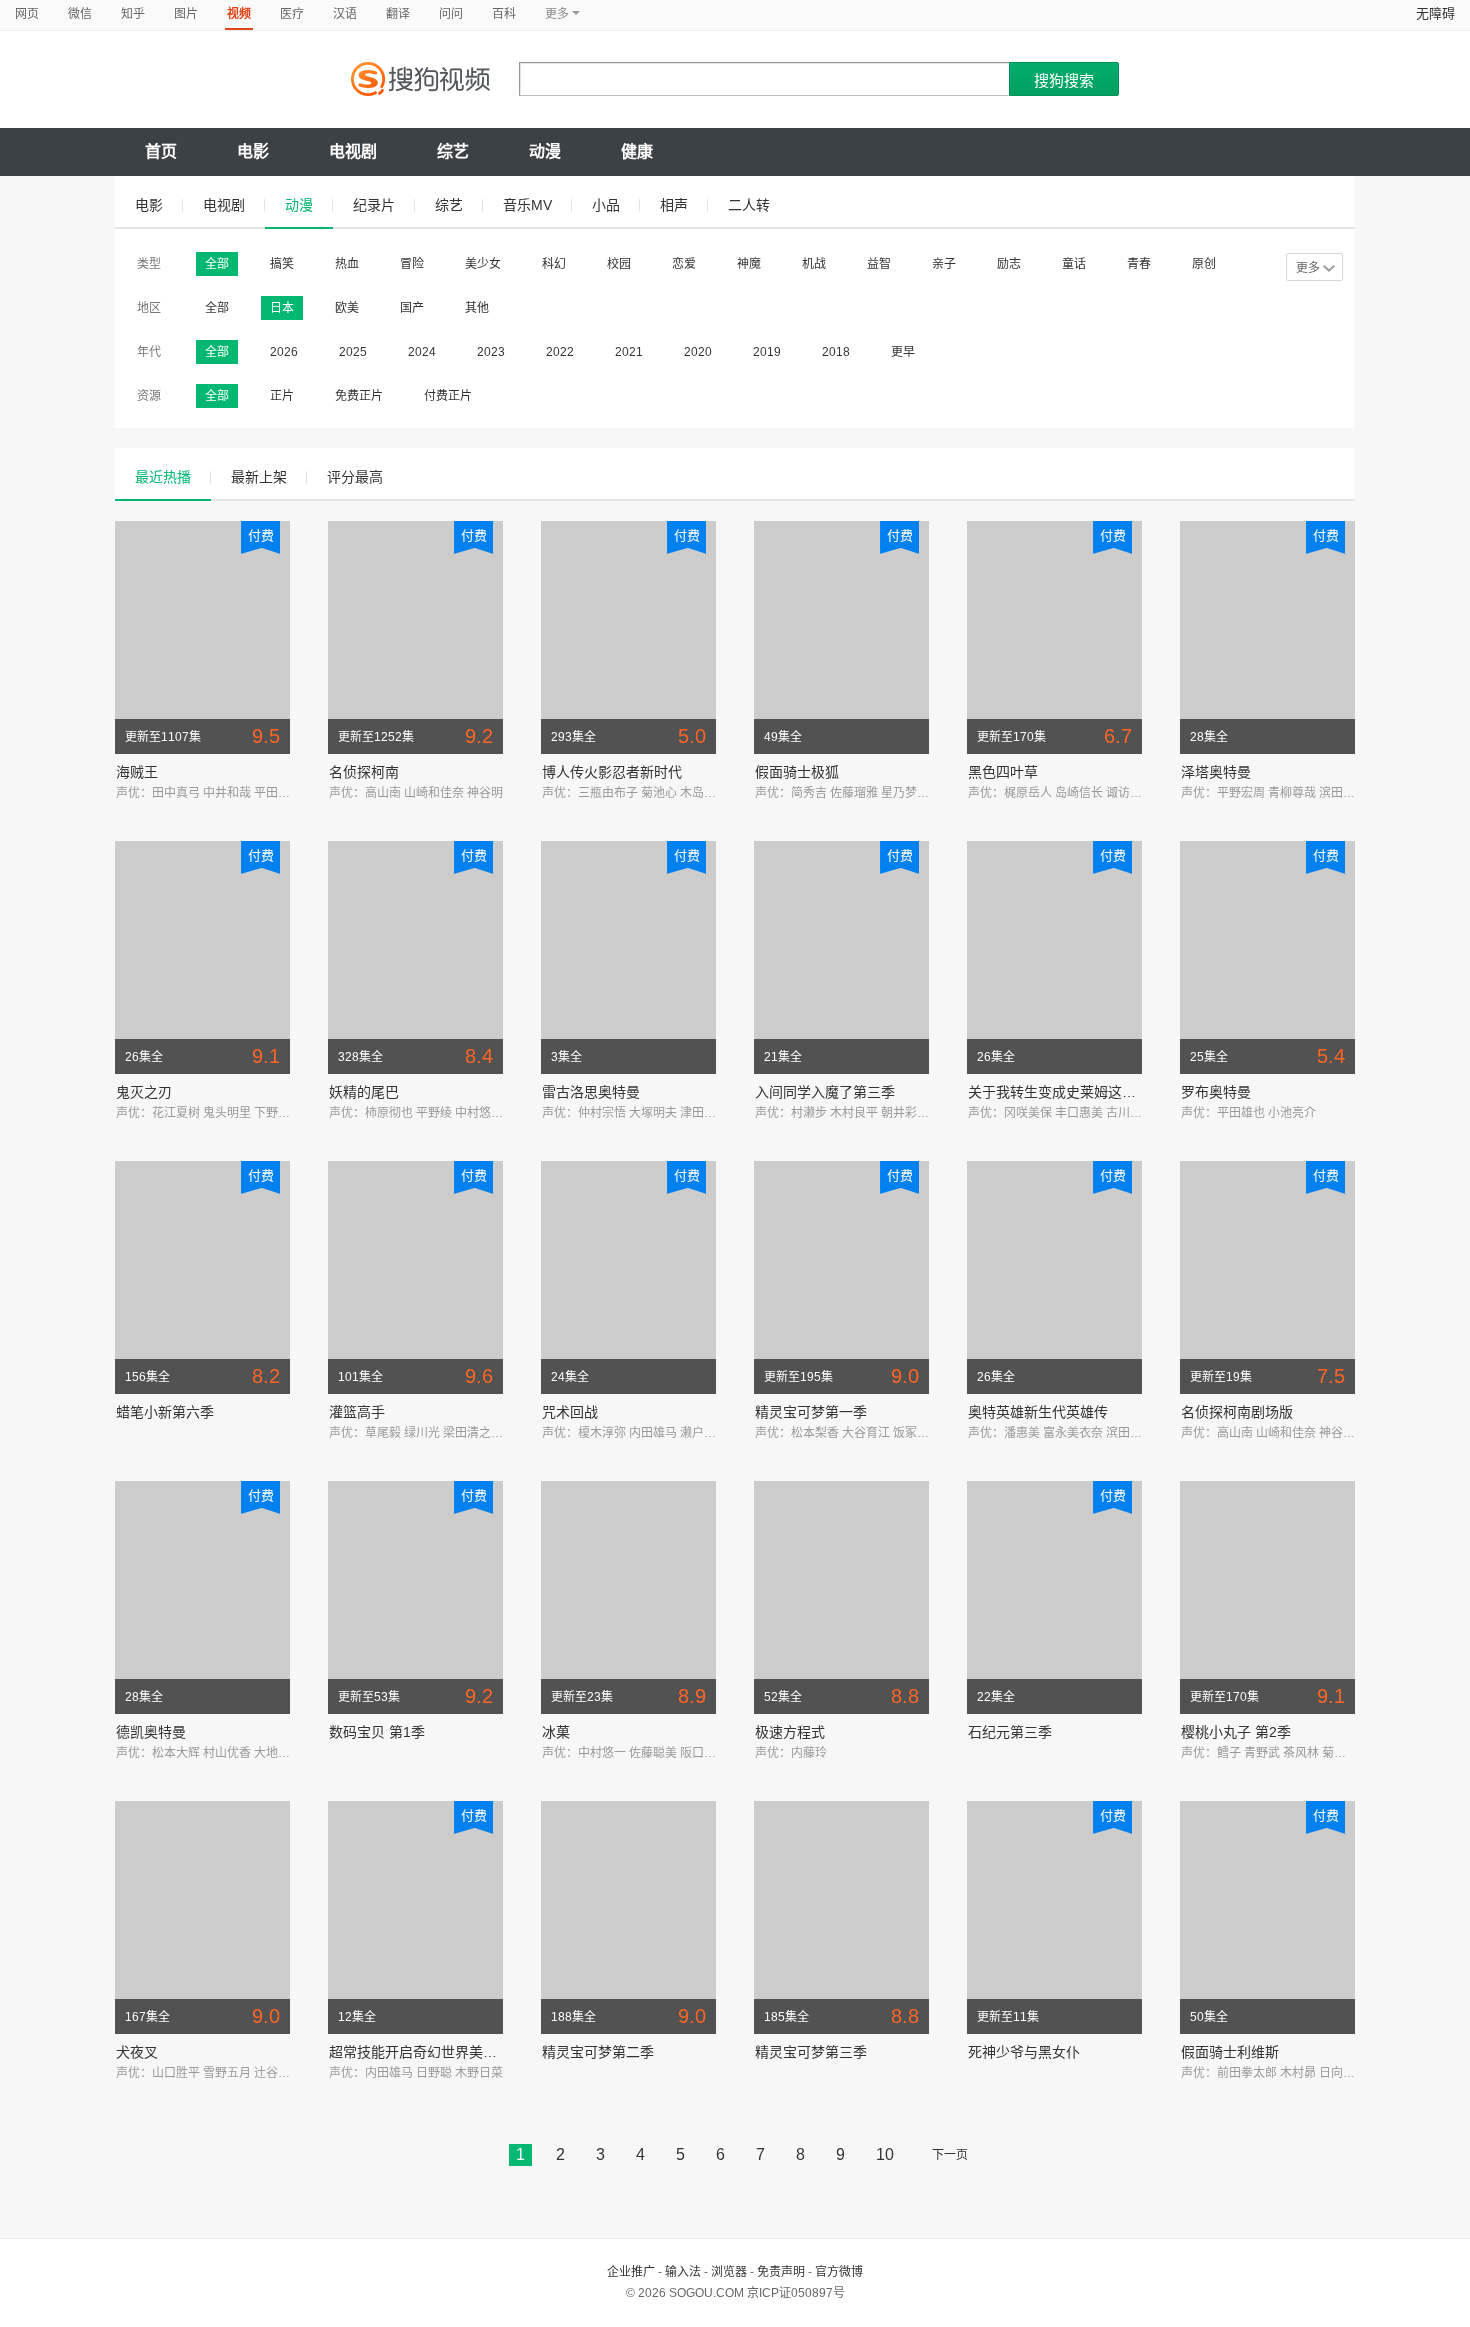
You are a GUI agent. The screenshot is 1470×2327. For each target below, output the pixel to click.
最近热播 (163, 477)
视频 (239, 14)
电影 (253, 151)
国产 (412, 308)
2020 (698, 352)
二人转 (749, 205)
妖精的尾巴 (364, 1092)
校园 (619, 264)
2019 (767, 352)
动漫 (545, 151)
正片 (282, 396)
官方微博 (839, 2272)
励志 (1009, 264)
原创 (1204, 264)
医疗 (292, 14)
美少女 (483, 264)
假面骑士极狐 (797, 772)
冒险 (412, 264)
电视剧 (353, 151)
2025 (353, 352)
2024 (422, 352)
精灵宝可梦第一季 (811, 1412)
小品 (606, 205)
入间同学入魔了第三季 (825, 1092)
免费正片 (359, 396)
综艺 (453, 151)
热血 (347, 264)
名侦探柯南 (364, 772)
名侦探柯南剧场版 (1237, 1412)
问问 (451, 14)
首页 (161, 151)
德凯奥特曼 (151, 1732)
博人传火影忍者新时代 (612, 772)
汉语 (345, 14)
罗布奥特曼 (1216, 1092)
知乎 (133, 14)
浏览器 (729, 2272)
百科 (504, 14)
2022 (560, 352)
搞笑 (282, 264)
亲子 (944, 264)
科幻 (554, 264)
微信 (80, 14)
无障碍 (1435, 13)
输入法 (683, 2272)
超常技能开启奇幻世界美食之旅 (427, 2052)
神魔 (749, 264)
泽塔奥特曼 (1216, 772)
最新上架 (259, 477)
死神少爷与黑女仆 (1024, 2052)
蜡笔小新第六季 (165, 1412)
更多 (1308, 268)
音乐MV (527, 205)
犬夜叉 (137, 2052)
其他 (477, 308)
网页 (27, 14)
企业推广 (631, 2272)
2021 (629, 352)
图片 (186, 14)
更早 (903, 352)
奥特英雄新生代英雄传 (1038, 1412)
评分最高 (355, 477)
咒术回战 (570, 1412)
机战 (814, 264)
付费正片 (448, 396)
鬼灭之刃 (144, 1092)
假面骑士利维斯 (1230, 2052)
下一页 (950, 2155)
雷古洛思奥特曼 (591, 1092)
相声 (674, 205)
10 (885, 2154)
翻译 (398, 14)
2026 (284, 352)
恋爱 (684, 264)
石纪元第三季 (1010, 1732)
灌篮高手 (357, 1412)
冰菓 (556, 1732)
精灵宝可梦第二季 (598, 2052)
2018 (836, 352)
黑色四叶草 (1003, 772)
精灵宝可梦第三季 (811, 2052)
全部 (217, 264)
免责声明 (781, 2272)
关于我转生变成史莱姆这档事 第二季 (1082, 1092)
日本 (282, 308)
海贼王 (137, 772)
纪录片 (374, 205)
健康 (637, 151)
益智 (879, 264)
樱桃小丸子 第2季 (1236, 1732)
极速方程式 (790, 1732)
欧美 (347, 308)
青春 (1139, 264)
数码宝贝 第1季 (377, 1732)
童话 (1074, 264)
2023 (491, 352)
